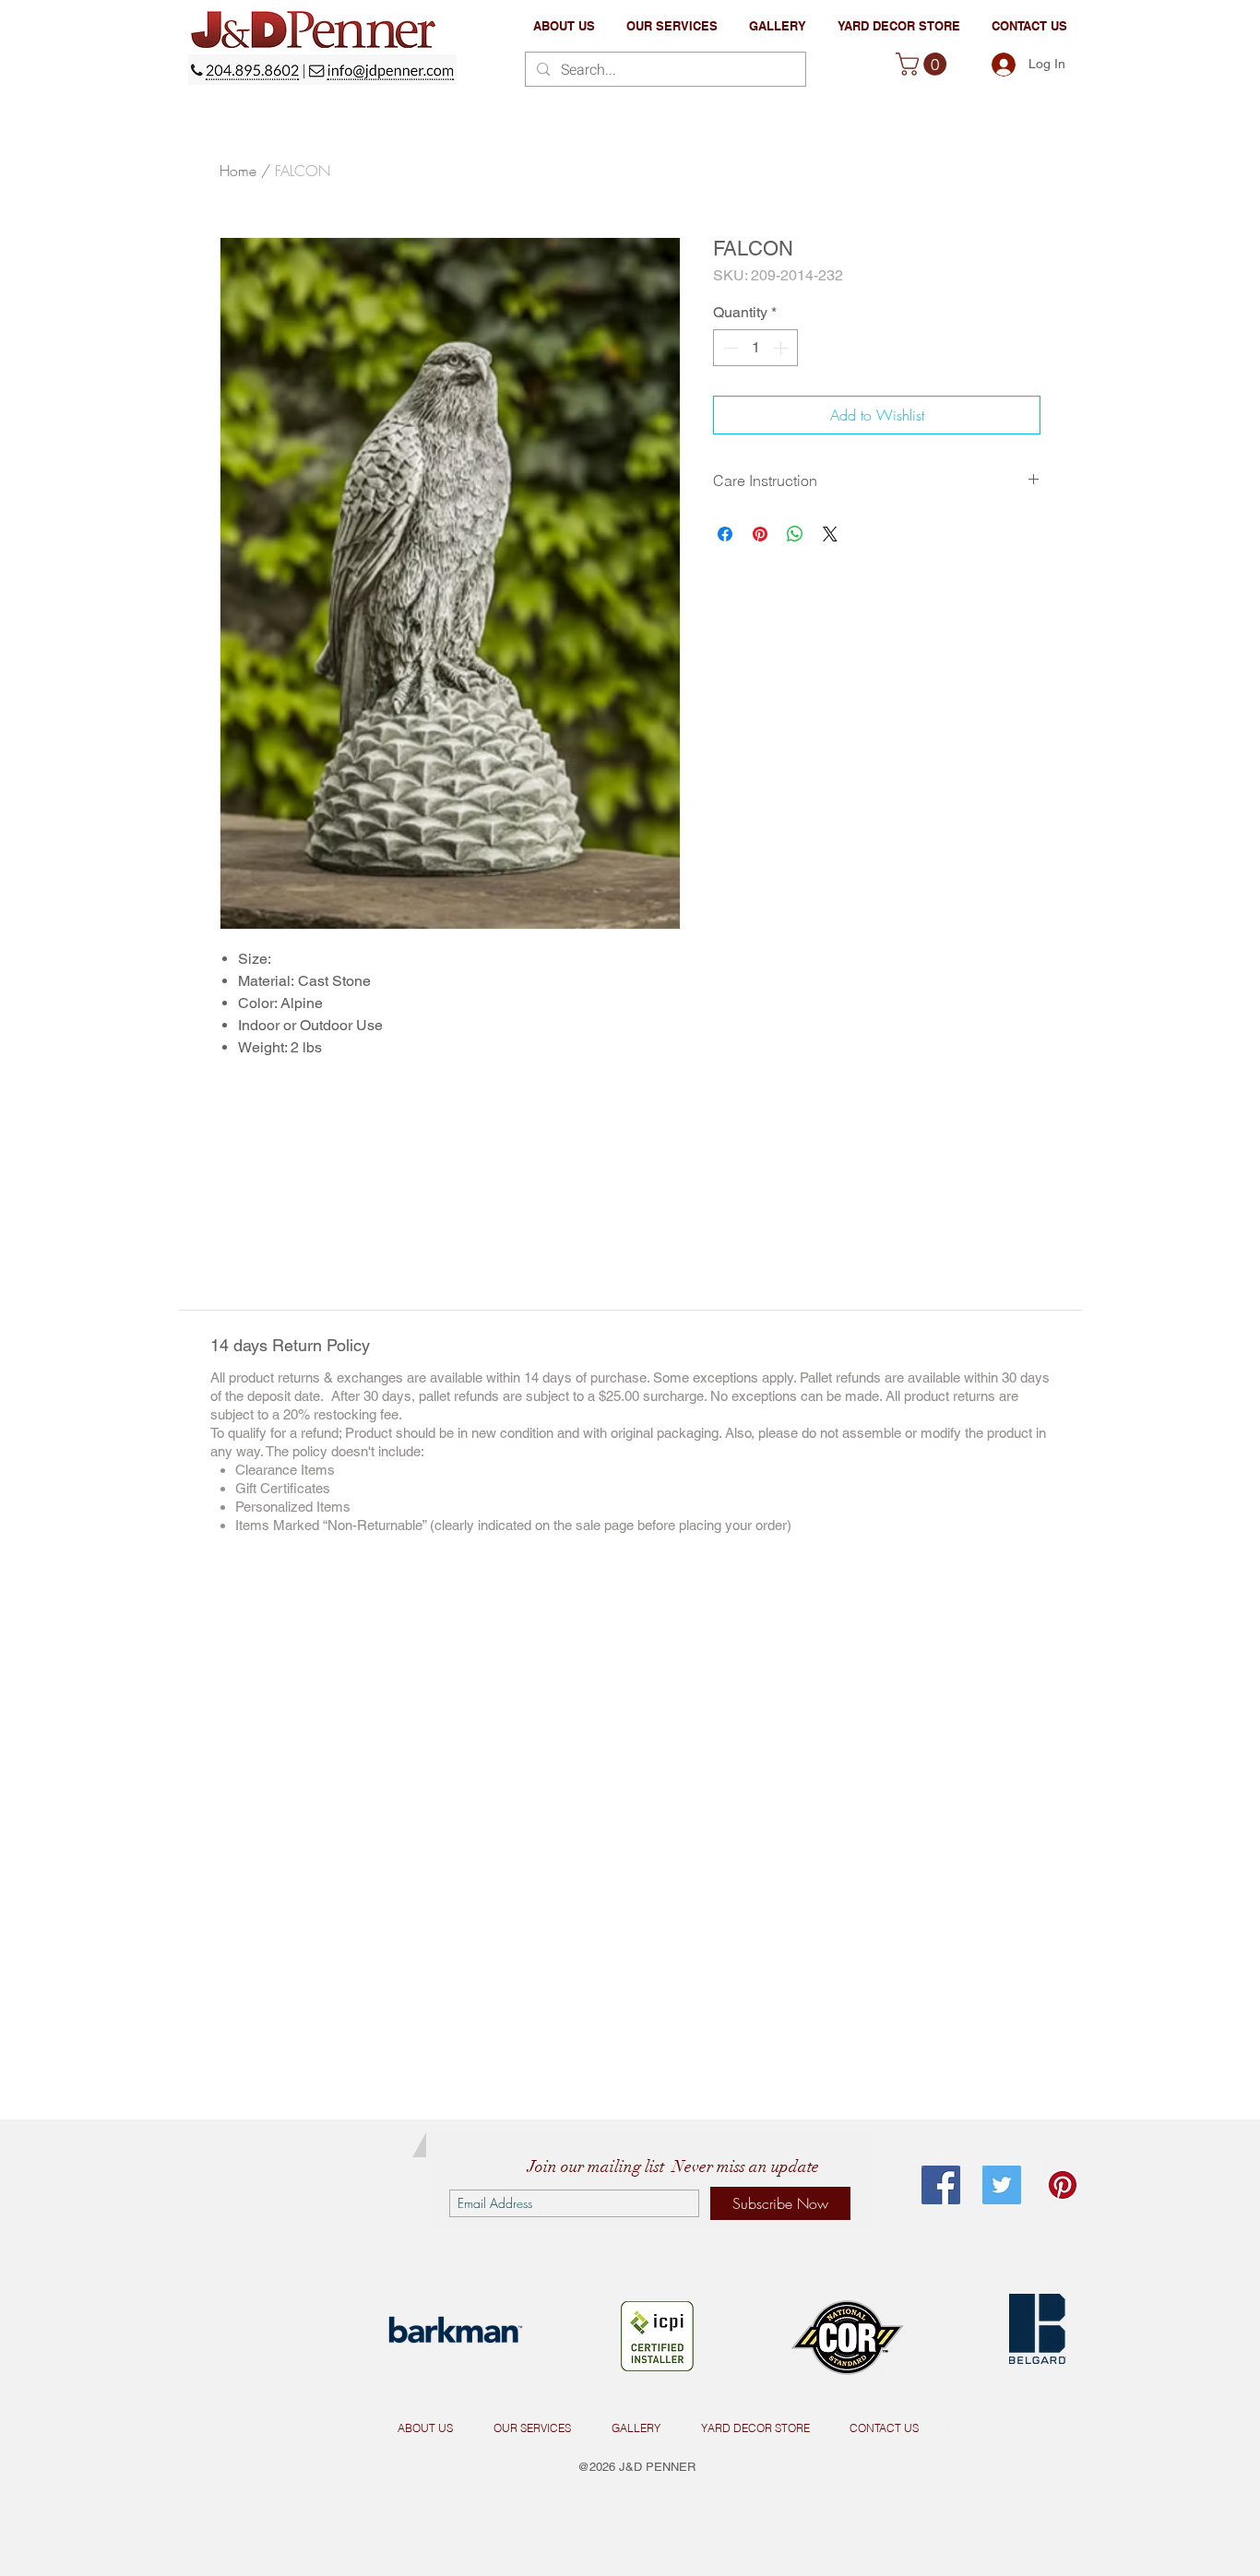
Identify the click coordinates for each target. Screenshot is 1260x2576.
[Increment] (782, 348)
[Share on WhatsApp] (795, 534)
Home (238, 171)
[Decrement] (729, 348)
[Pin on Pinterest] (760, 534)
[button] (672, 26)
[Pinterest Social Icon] (1063, 2185)
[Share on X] (830, 534)
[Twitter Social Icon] (1002, 2185)
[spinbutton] (755, 348)
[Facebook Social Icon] (941, 2185)
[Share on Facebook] (725, 534)
